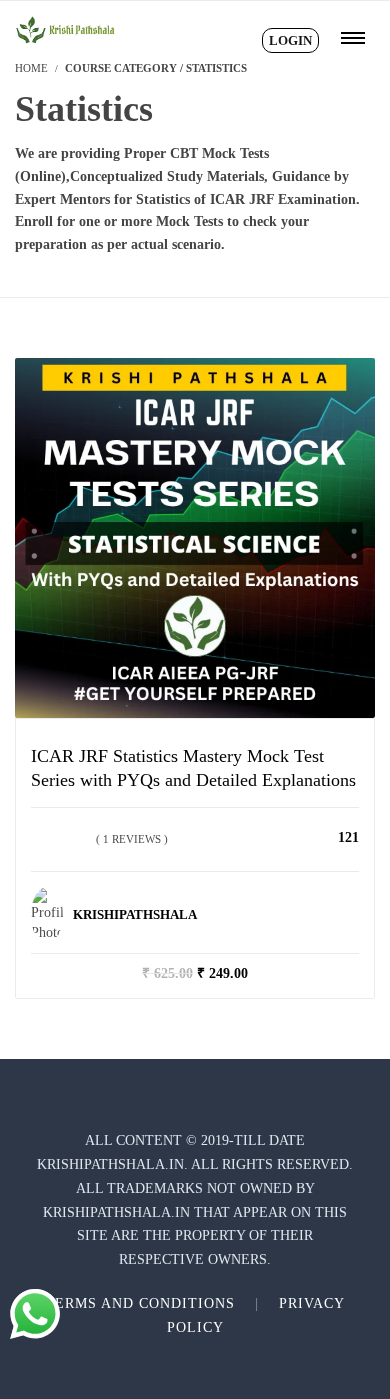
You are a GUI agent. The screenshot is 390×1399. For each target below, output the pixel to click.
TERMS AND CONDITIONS (140, 1303)
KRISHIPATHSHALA (135, 914)
